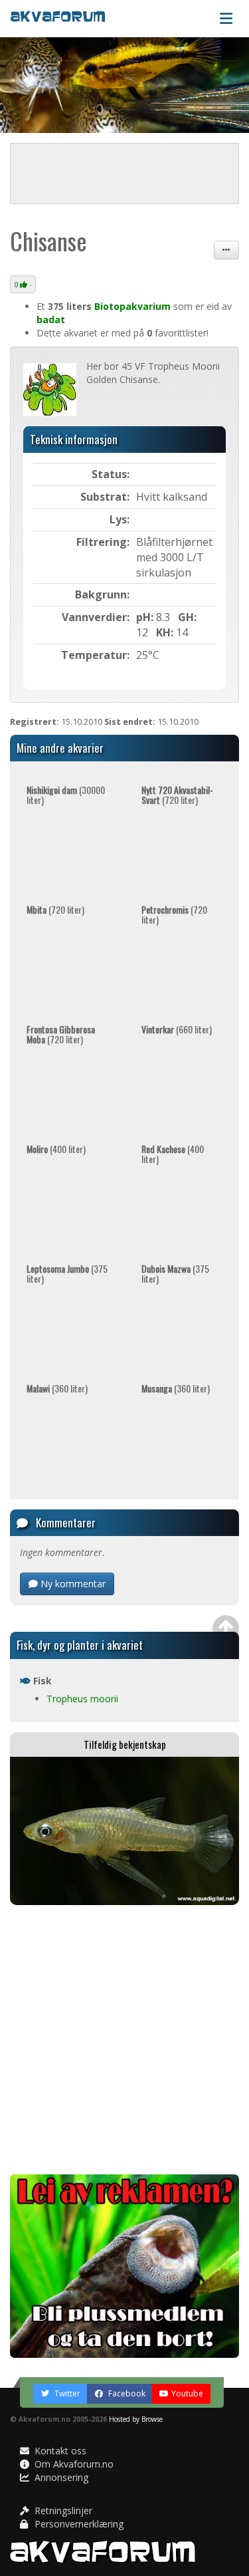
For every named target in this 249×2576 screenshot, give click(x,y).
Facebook (126, 2393)
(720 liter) (177, 795)
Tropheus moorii (82, 1699)
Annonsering (60, 2477)
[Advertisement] (124, 2040)
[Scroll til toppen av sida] (226, 1628)
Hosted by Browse (136, 2419)
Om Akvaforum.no (73, 2464)
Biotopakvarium (132, 306)
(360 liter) (57, 1388)
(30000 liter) (66, 795)
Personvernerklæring (78, 2524)
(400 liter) (56, 1149)
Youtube (187, 2393)
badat (51, 320)
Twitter (66, 2393)
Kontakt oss (59, 2451)
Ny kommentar (72, 1584)
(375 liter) (67, 1273)
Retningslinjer (62, 2511)
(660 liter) (177, 1029)
